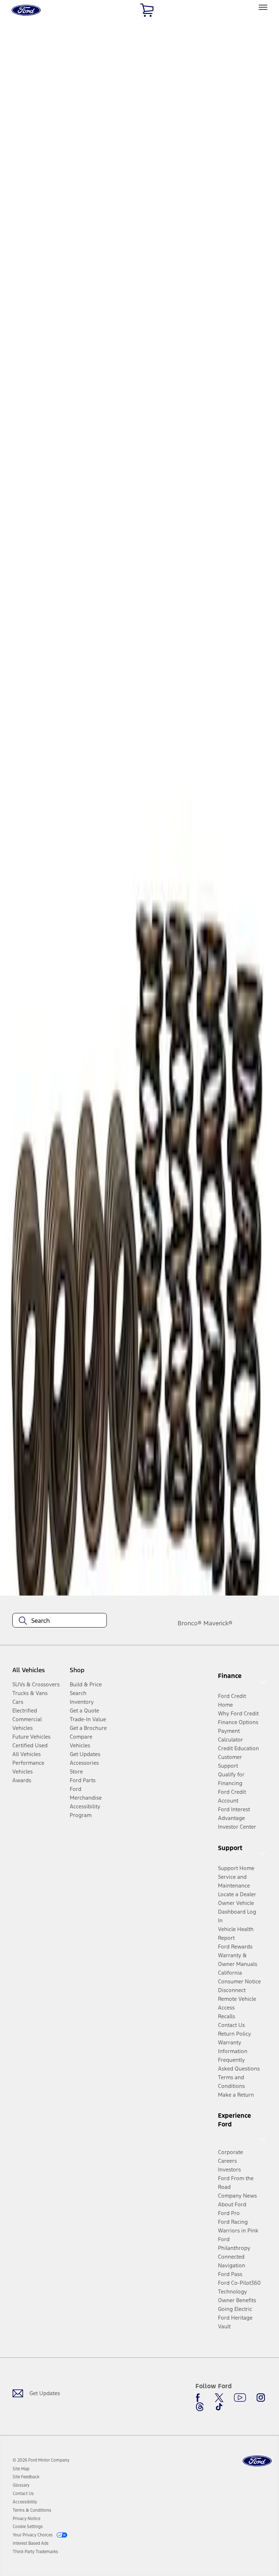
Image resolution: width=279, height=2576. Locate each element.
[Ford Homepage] (257, 2461)
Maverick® (218, 1623)
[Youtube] (240, 2398)
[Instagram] (261, 2398)
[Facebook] (200, 2398)
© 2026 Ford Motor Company (41, 2460)
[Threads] (200, 2407)
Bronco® (190, 1623)
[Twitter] (219, 2398)
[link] (21, 2469)
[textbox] (60, 1621)
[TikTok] (219, 2407)
